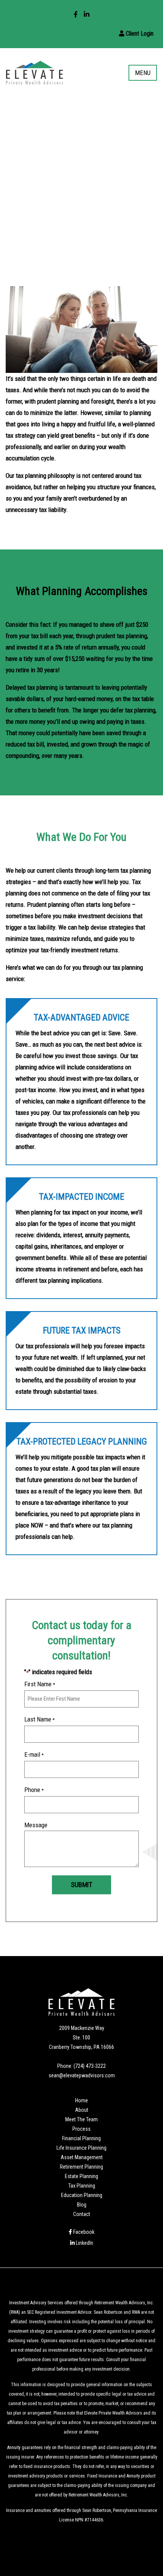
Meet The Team (81, 2119)
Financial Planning (81, 2138)
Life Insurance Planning (81, 2148)
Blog (82, 2205)
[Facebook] (76, 14)
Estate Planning (81, 2176)
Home (81, 2100)
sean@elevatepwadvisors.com (82, 2075)
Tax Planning (82, 2186)
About (82, 2110)
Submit (81, 1885)
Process (81, 2129)
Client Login (139, 34)
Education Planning (82, 2195)
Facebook (83, 2232)
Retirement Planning (81, 2167)
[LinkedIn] (87, 14)
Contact (82, 2214)
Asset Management (82, 2157)
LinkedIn (84, 2243)
